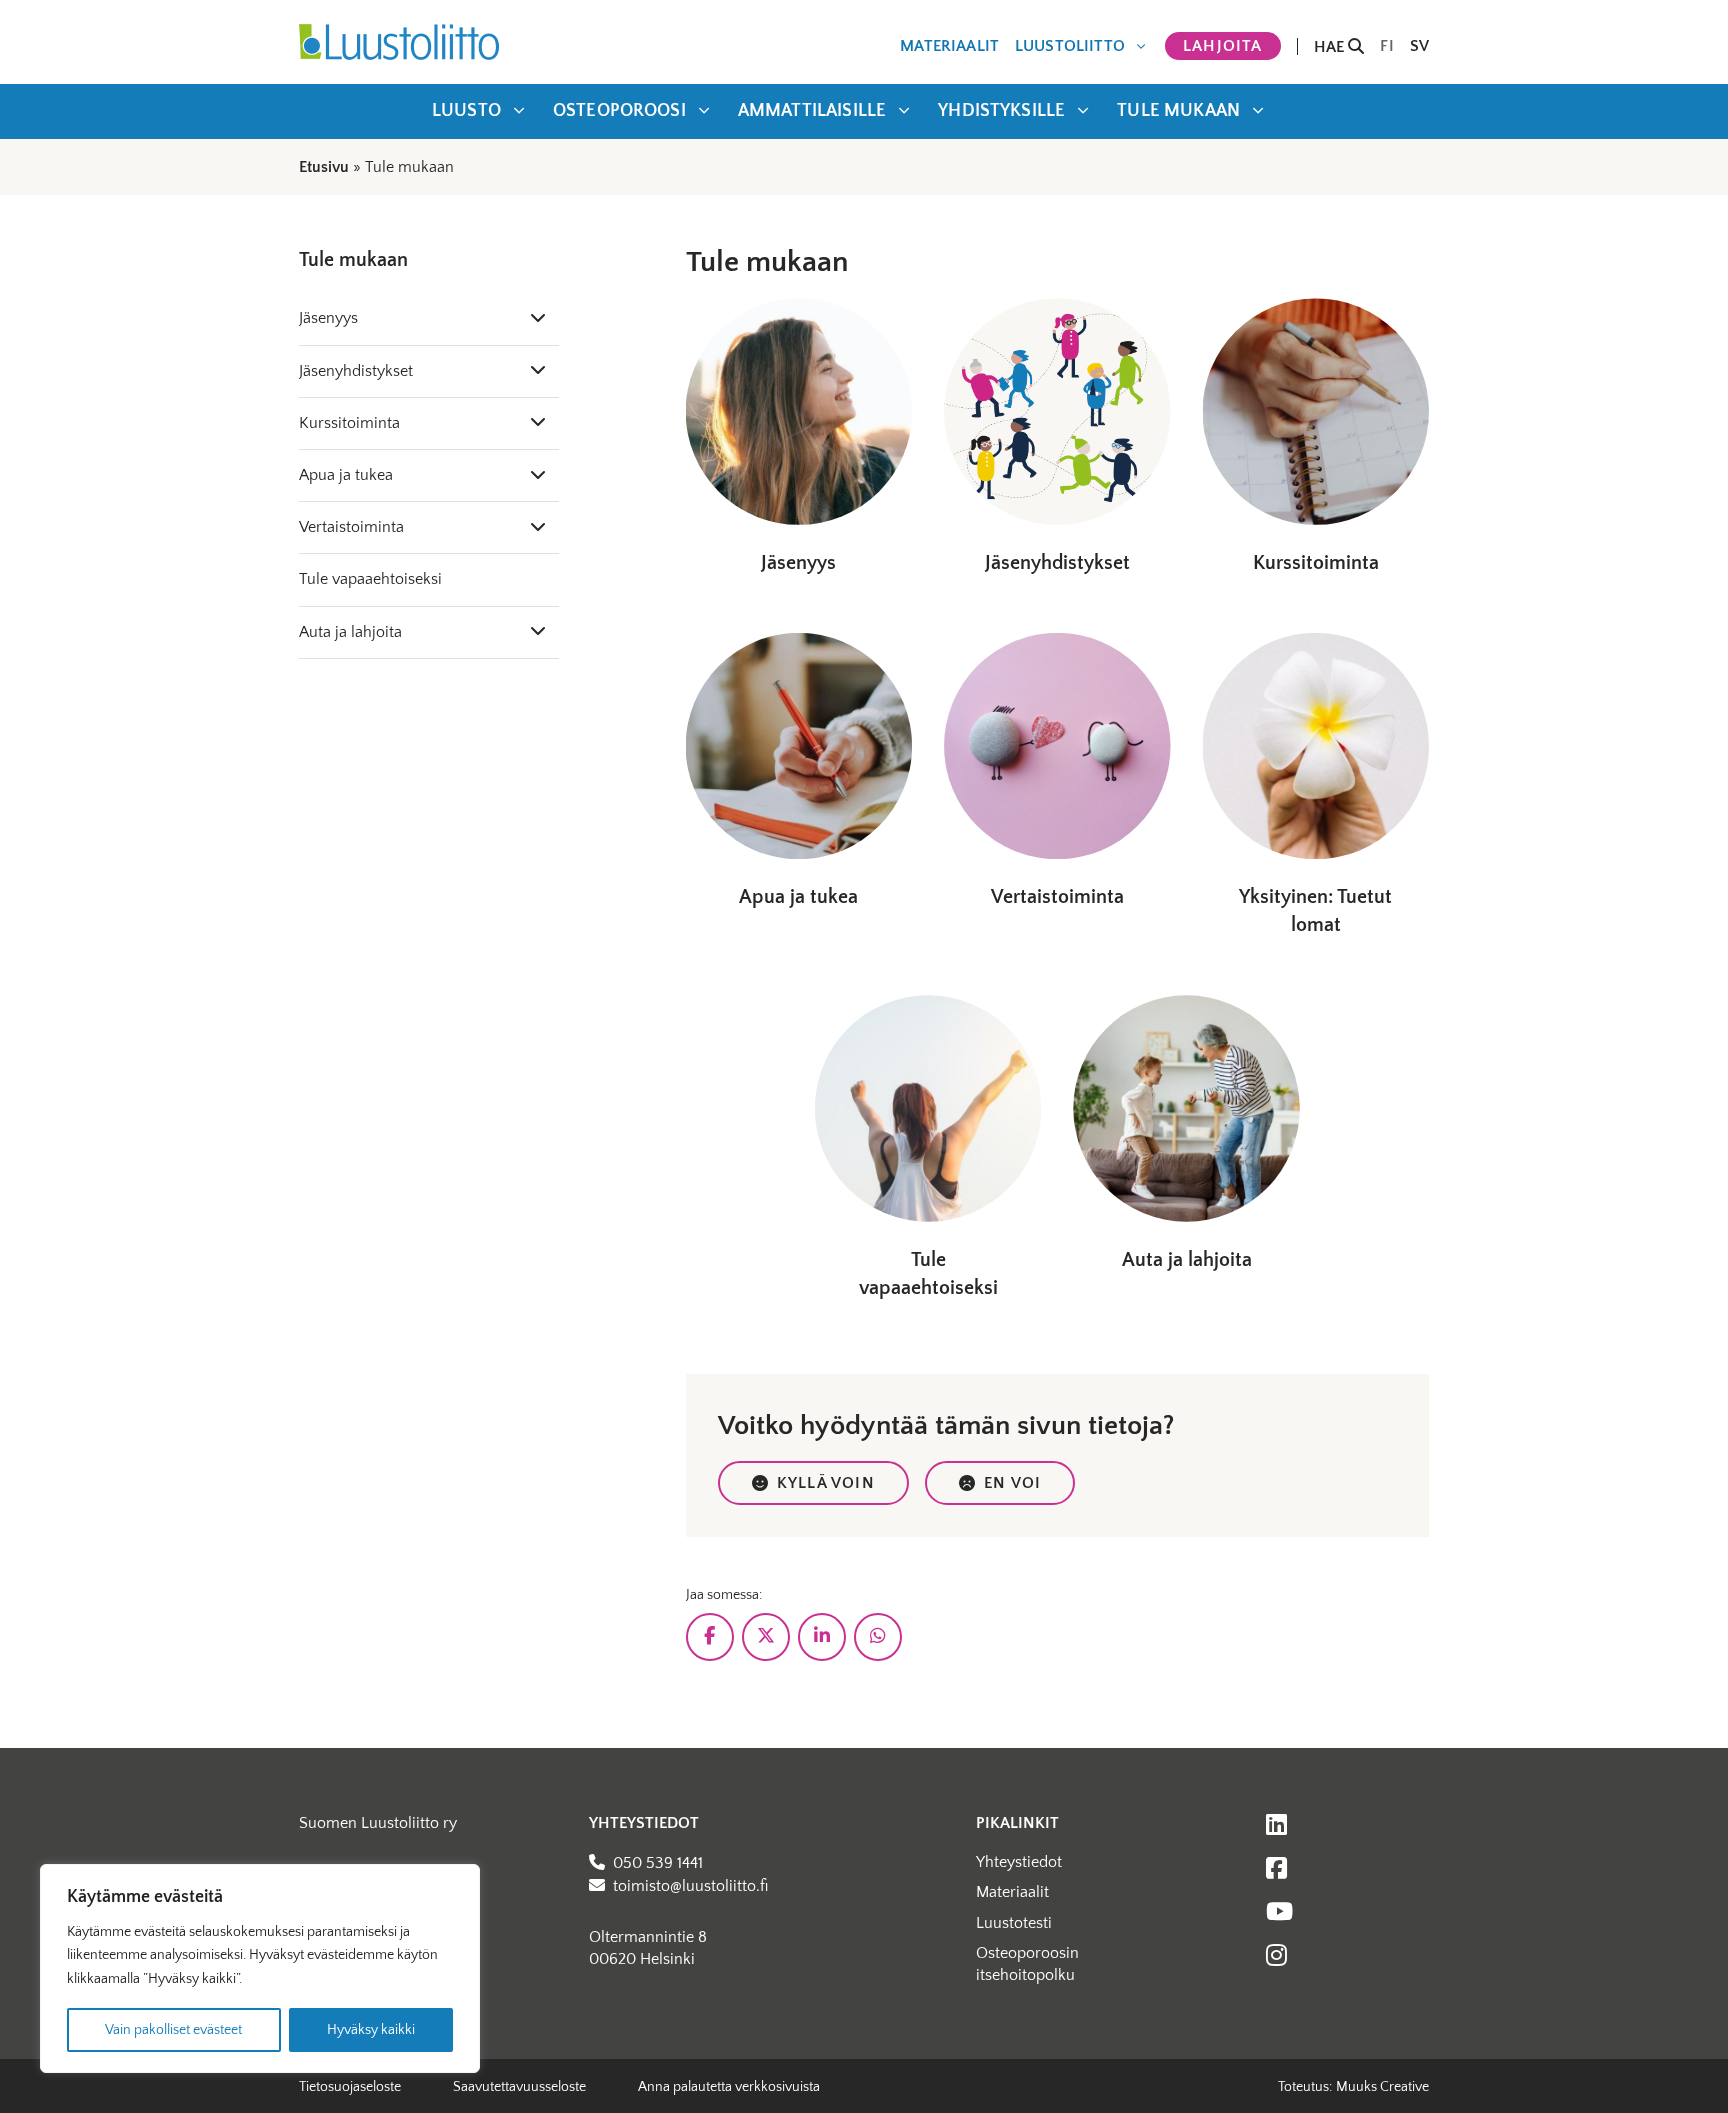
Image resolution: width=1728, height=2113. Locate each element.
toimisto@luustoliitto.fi (690, 1886)
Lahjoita (1223, 46)
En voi (1012, 1483)
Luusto (466, 111)
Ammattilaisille (812, 111)
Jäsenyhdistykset (356, 371)
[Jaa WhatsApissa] (878, 1637)
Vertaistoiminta (351, 527)
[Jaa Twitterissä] (766, 1637)
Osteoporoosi (619, 111)
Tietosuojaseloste (350, 2087)
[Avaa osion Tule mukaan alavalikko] (1258, 110)
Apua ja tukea (346, 475)
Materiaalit (949, 46)
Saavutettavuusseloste (519, 2087)
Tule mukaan (1178, 111)
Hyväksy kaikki (371, 2030)
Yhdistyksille (1001, 111)
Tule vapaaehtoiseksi (370, 579)
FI (1386, 46)
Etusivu (324, 167)
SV (1419, 46)
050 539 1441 (658, 1863)
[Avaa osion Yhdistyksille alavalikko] (1083, 110)
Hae (1331, 46)
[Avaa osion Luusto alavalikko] (519, 110)
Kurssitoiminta (349, 423)
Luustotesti (1014, 1923)
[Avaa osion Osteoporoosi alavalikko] (704, 110)
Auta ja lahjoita (350, 632)
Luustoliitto (1070, 46)
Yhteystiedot (1019, 1862)
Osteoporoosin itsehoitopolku (1027, 1964)
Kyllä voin (826, 1483)
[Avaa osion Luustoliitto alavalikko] (1141, 46)
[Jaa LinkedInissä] (822, 1637)
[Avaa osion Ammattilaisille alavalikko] (904, 110)
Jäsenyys (328, 318)
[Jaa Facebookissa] (710, 1637)
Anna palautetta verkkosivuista (729, 2087)
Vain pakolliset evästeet (173, 2030)
